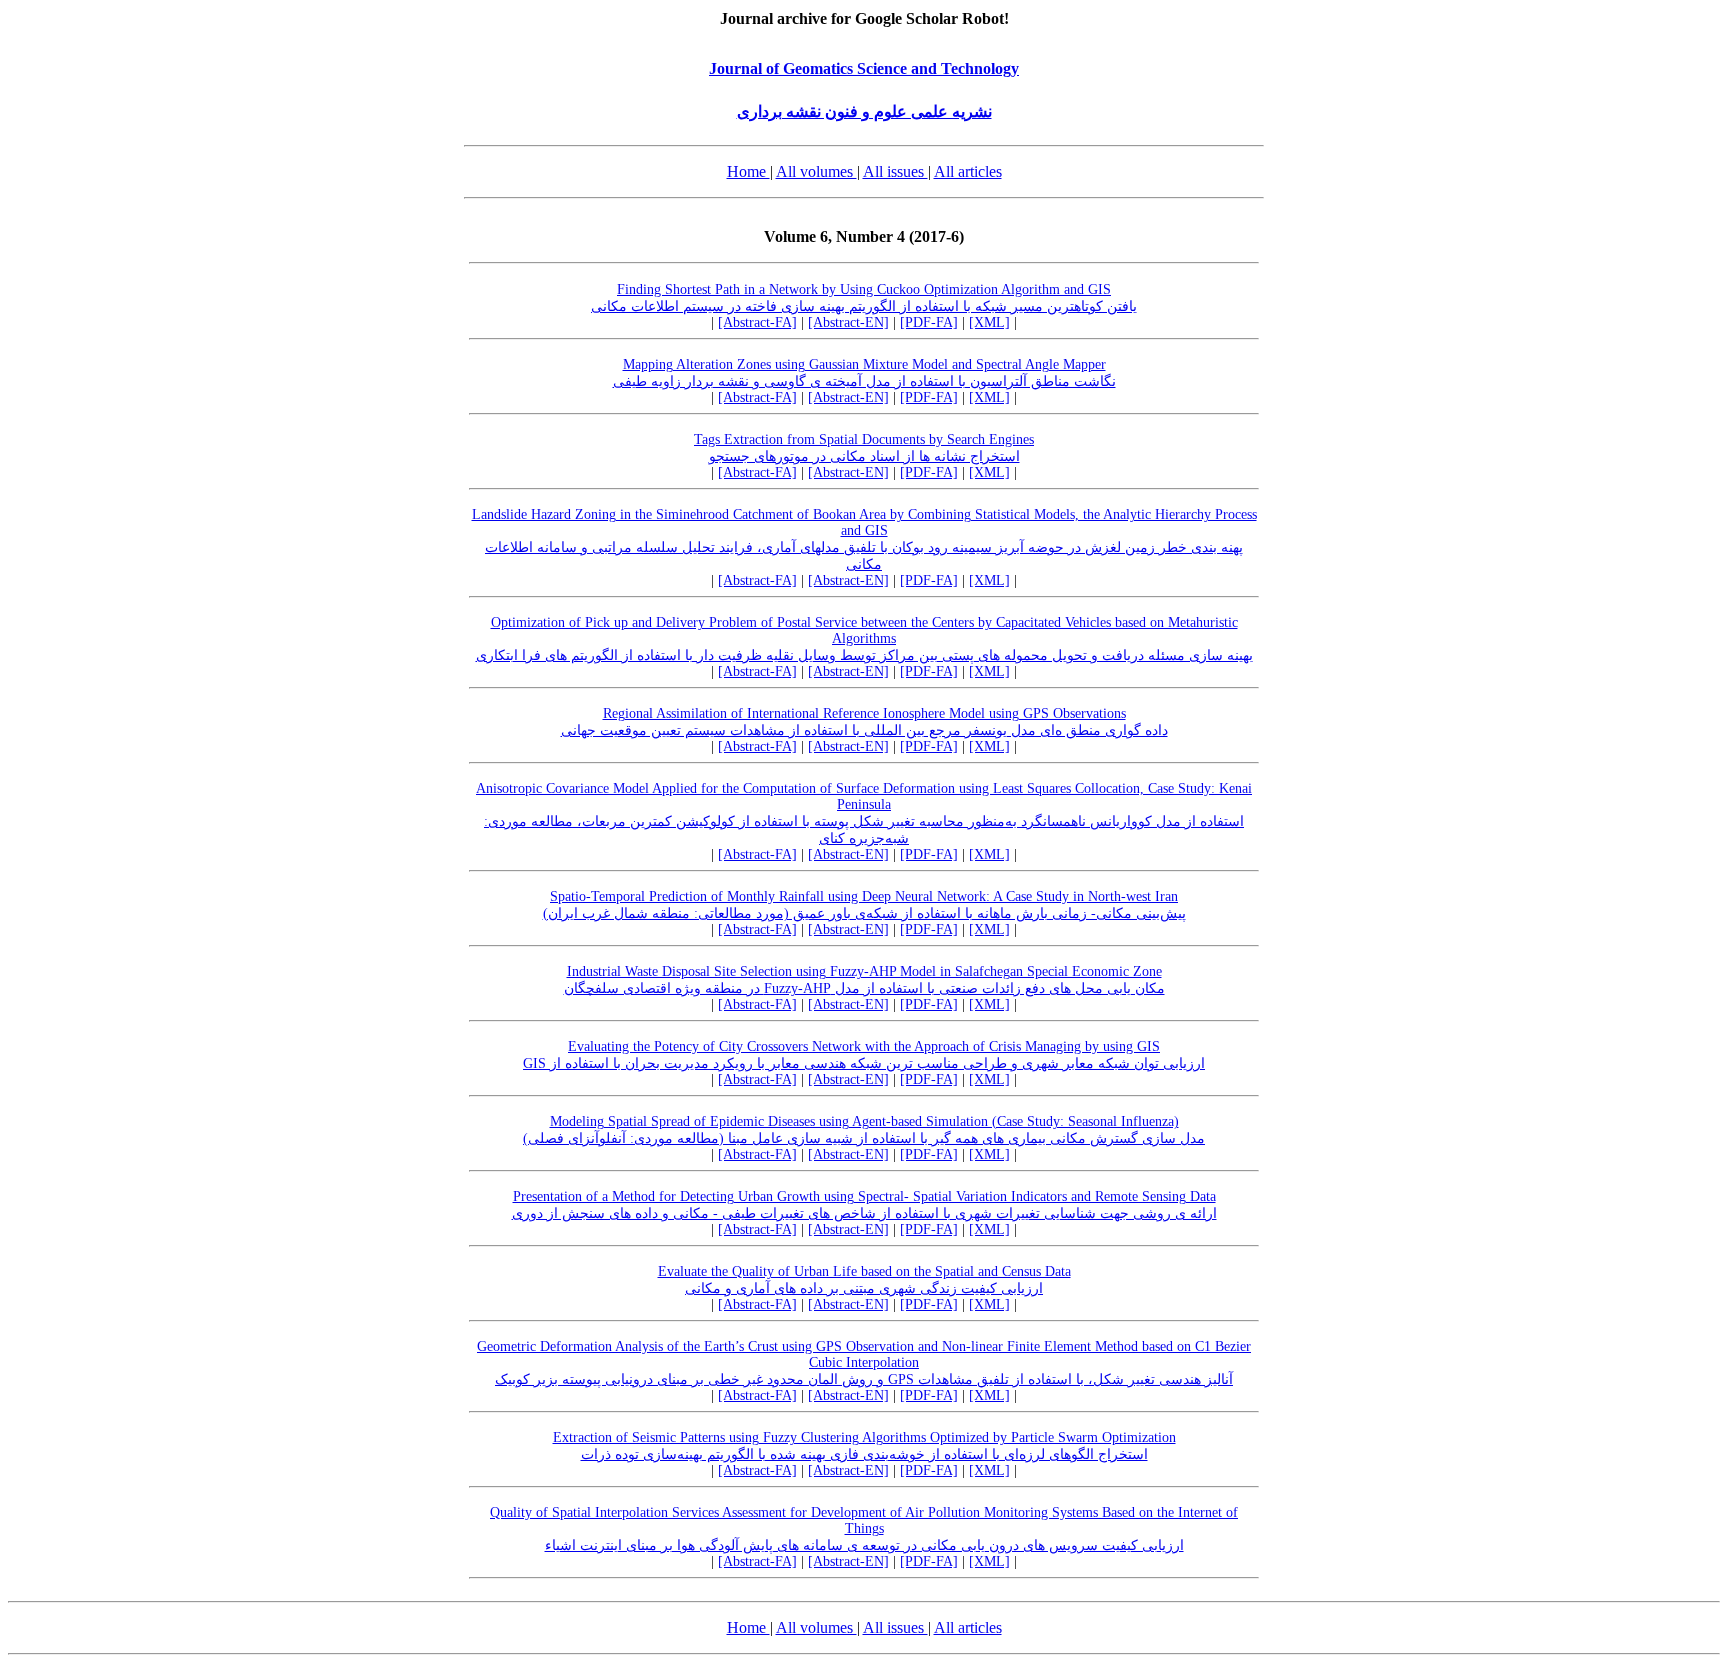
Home (748, 171)
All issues (895, 171)
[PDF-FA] (929, 322)
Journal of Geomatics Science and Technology (864, 68)
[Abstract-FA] (757, 322)
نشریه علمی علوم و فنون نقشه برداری (864, 111)
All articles (968, 171)
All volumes (816, 171)
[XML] (989, 322)
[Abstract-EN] (848, 322)
